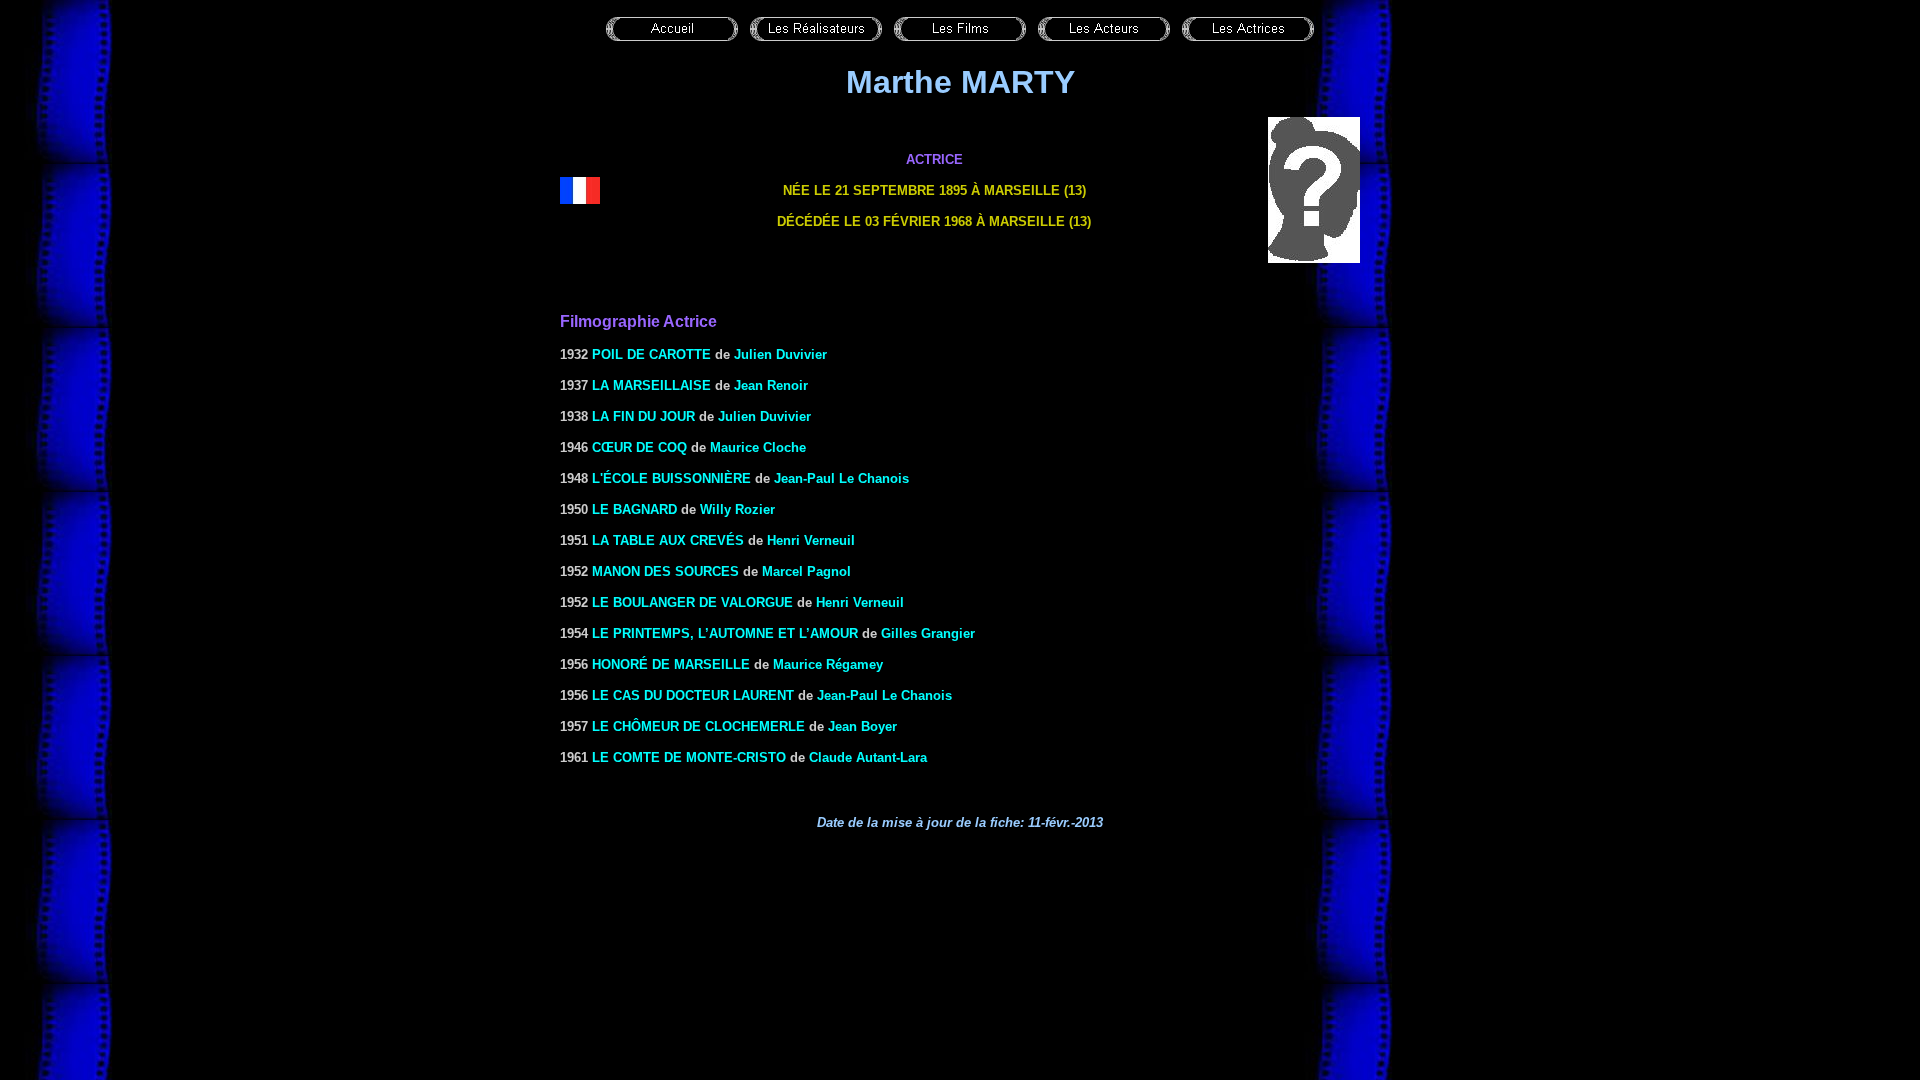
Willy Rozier (737, 509)
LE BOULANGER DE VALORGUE (692, 602)
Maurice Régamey (828, 664)
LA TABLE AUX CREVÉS (668, 540)
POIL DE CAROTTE (651, 354)
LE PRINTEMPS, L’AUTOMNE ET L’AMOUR (725, 633)
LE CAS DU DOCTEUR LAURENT (693, 695)
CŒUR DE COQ (639, 447)
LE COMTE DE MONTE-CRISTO (689, 757)
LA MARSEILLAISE (651, 385)
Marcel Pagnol (806, 571)
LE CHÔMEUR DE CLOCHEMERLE (698, 726)
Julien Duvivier (780, 354)
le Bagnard (634, 509)
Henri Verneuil (811, 540)
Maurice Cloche (758, 447)
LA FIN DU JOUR (643, 416)
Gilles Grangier (928, 633)
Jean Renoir (771, 385)
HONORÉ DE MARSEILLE (671, 664)
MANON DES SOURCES (665, 571)
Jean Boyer (862, 726)
